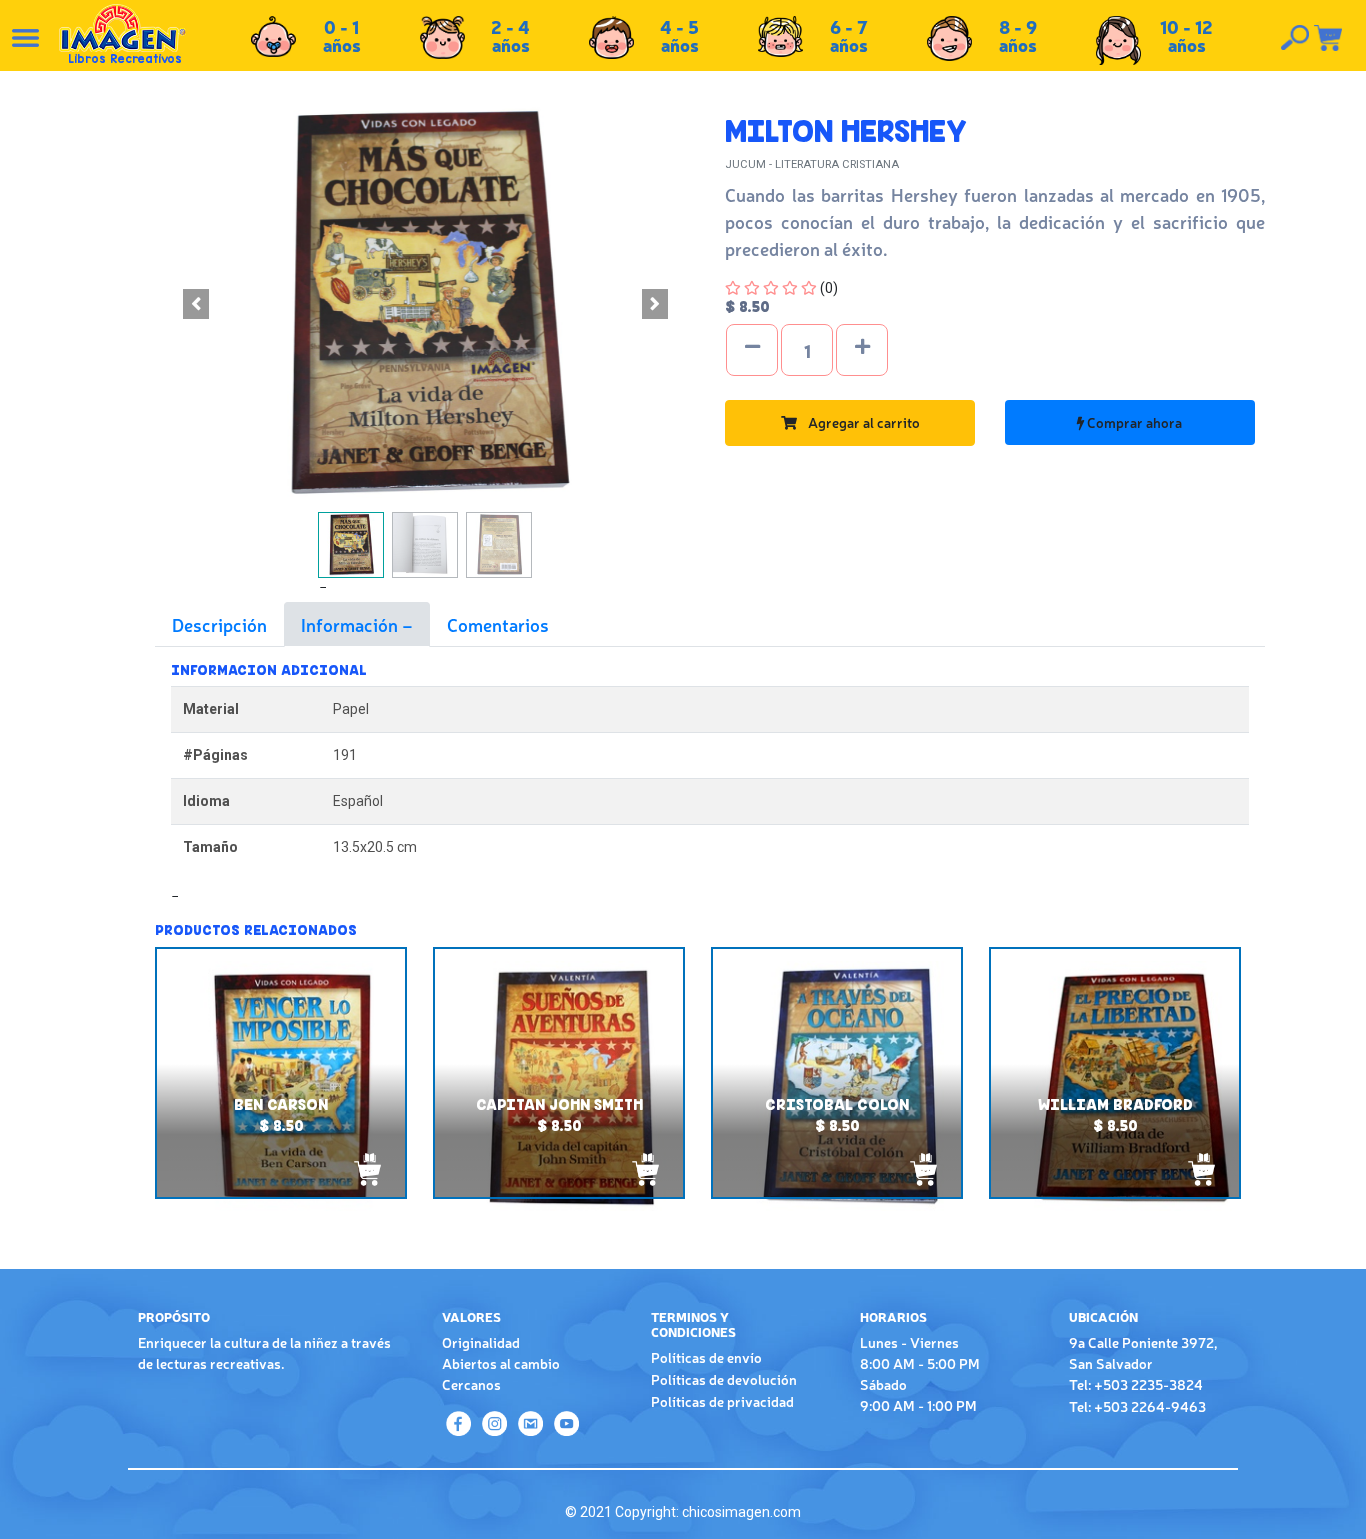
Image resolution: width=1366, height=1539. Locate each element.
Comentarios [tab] (498, 624)
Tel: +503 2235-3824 (1136, 1384)
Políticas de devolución (724, 1379)
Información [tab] (351, 624)
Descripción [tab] (219, 624)
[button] (195, 304)
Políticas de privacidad (722, 1401)
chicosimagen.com (741, 1512)
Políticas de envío (706, 1357)
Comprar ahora (1133, 422)
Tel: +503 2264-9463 (1137, 1406)
